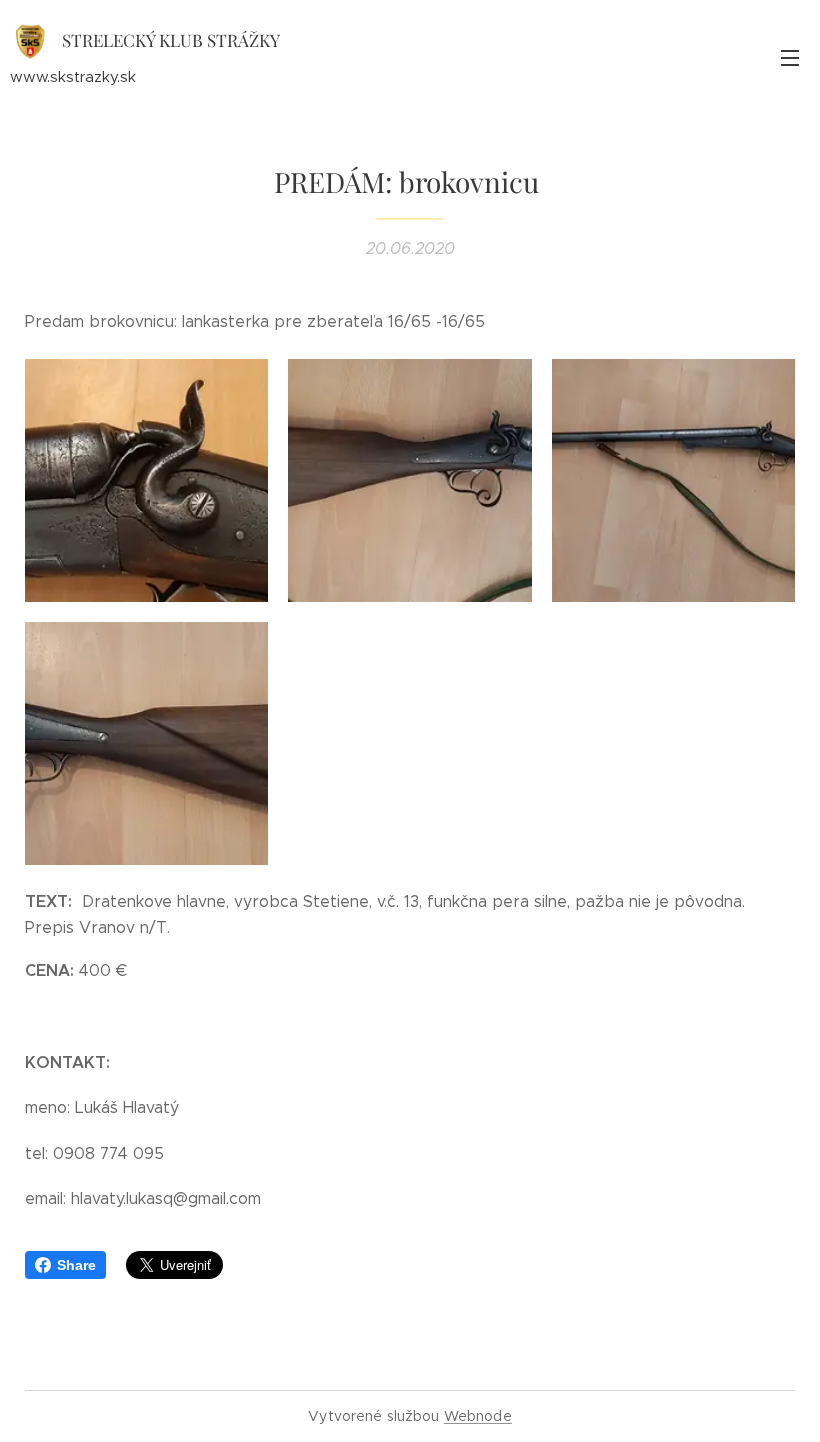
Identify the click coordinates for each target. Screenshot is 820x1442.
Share (76, 1265)
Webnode (478, 1416)
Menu (790, 57)
